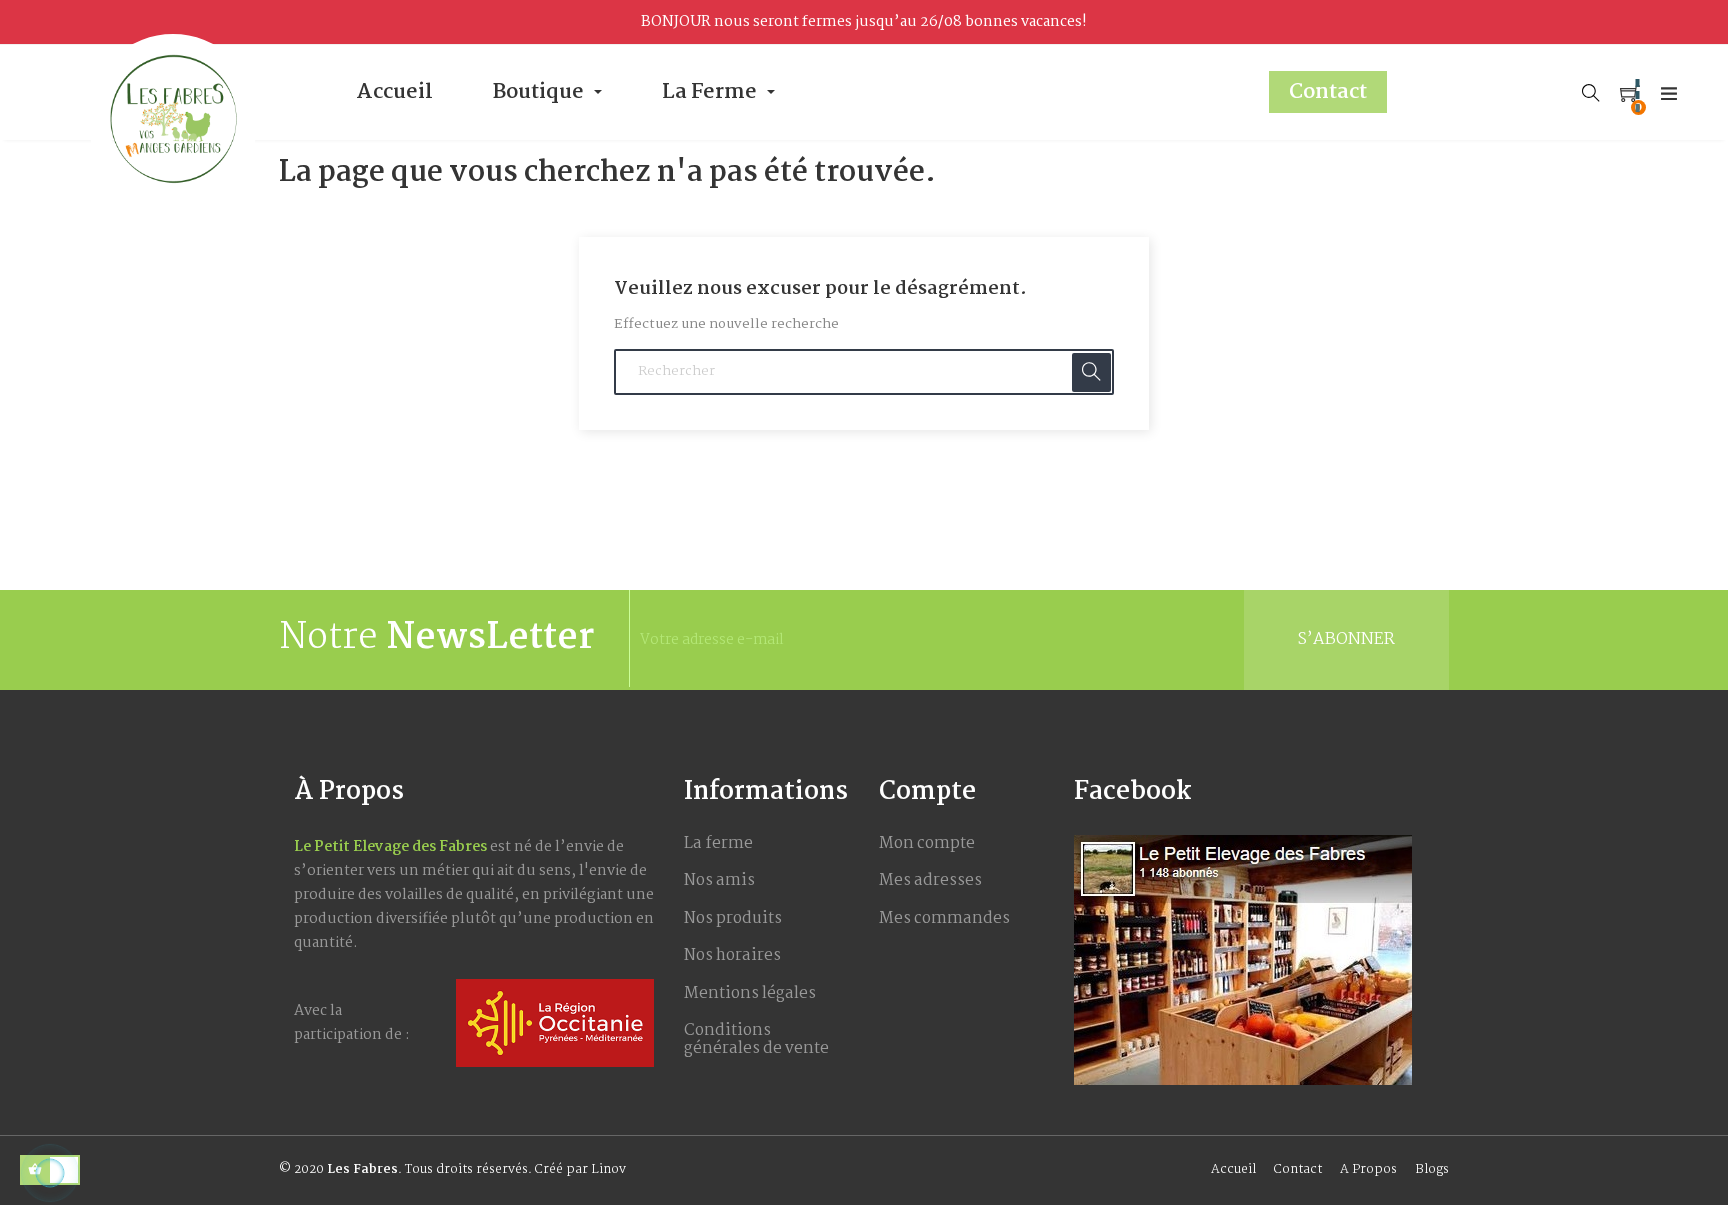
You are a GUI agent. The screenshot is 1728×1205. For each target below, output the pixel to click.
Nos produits (733, 918)
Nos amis (719, 880)
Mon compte (927, 843)
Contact (1298, 1169)
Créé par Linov (580, 1169)
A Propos (1368, 1169)
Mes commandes (944, 918)
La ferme (718, 843)
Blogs (1432, 1169)
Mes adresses (930, 880)
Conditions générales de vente (756, 1039)
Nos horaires (732, 955)
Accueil (1233, 1169)
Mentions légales (750, 993)
